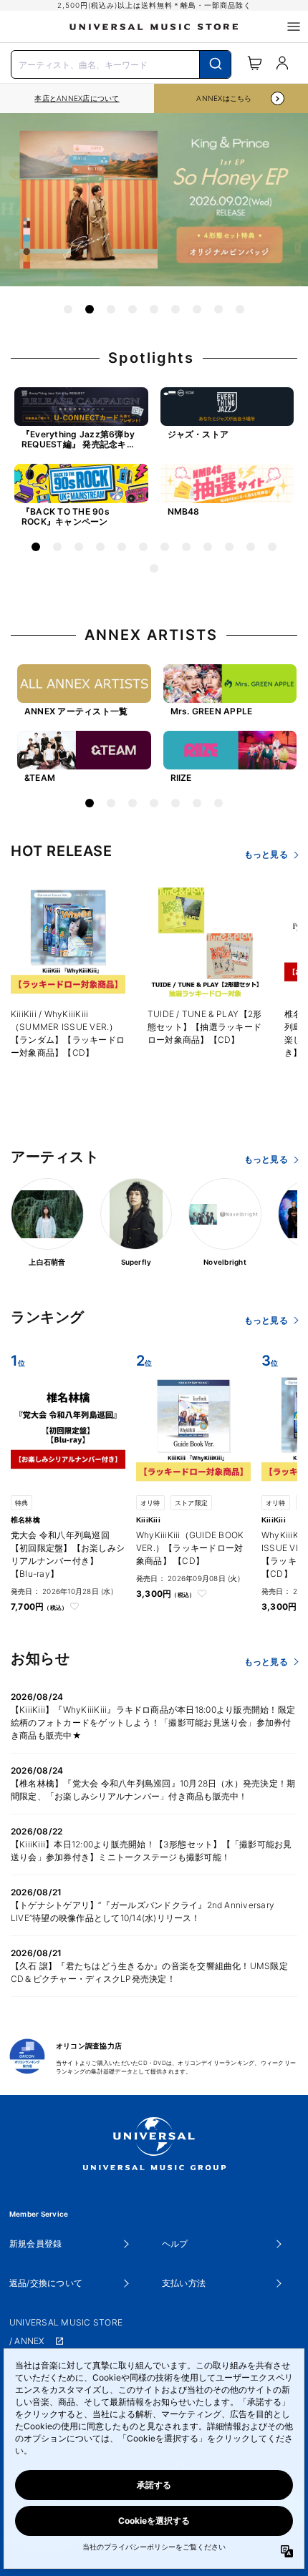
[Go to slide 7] (197, 309)
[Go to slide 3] (111, 309)
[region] (77, 98)
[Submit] (215, 64)
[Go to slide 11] (251, 547)
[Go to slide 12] (272, 547)
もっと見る (266, 854)
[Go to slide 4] (133, 309)
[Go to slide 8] (218, 309)
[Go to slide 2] (90, 309)
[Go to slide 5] (154, 309)
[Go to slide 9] (240, 309)
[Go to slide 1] (68, 309)
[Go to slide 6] (175, 309)
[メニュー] (294, 26)
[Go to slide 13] (154, 568)
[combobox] (121, 63)
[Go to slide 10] (229, 547)
